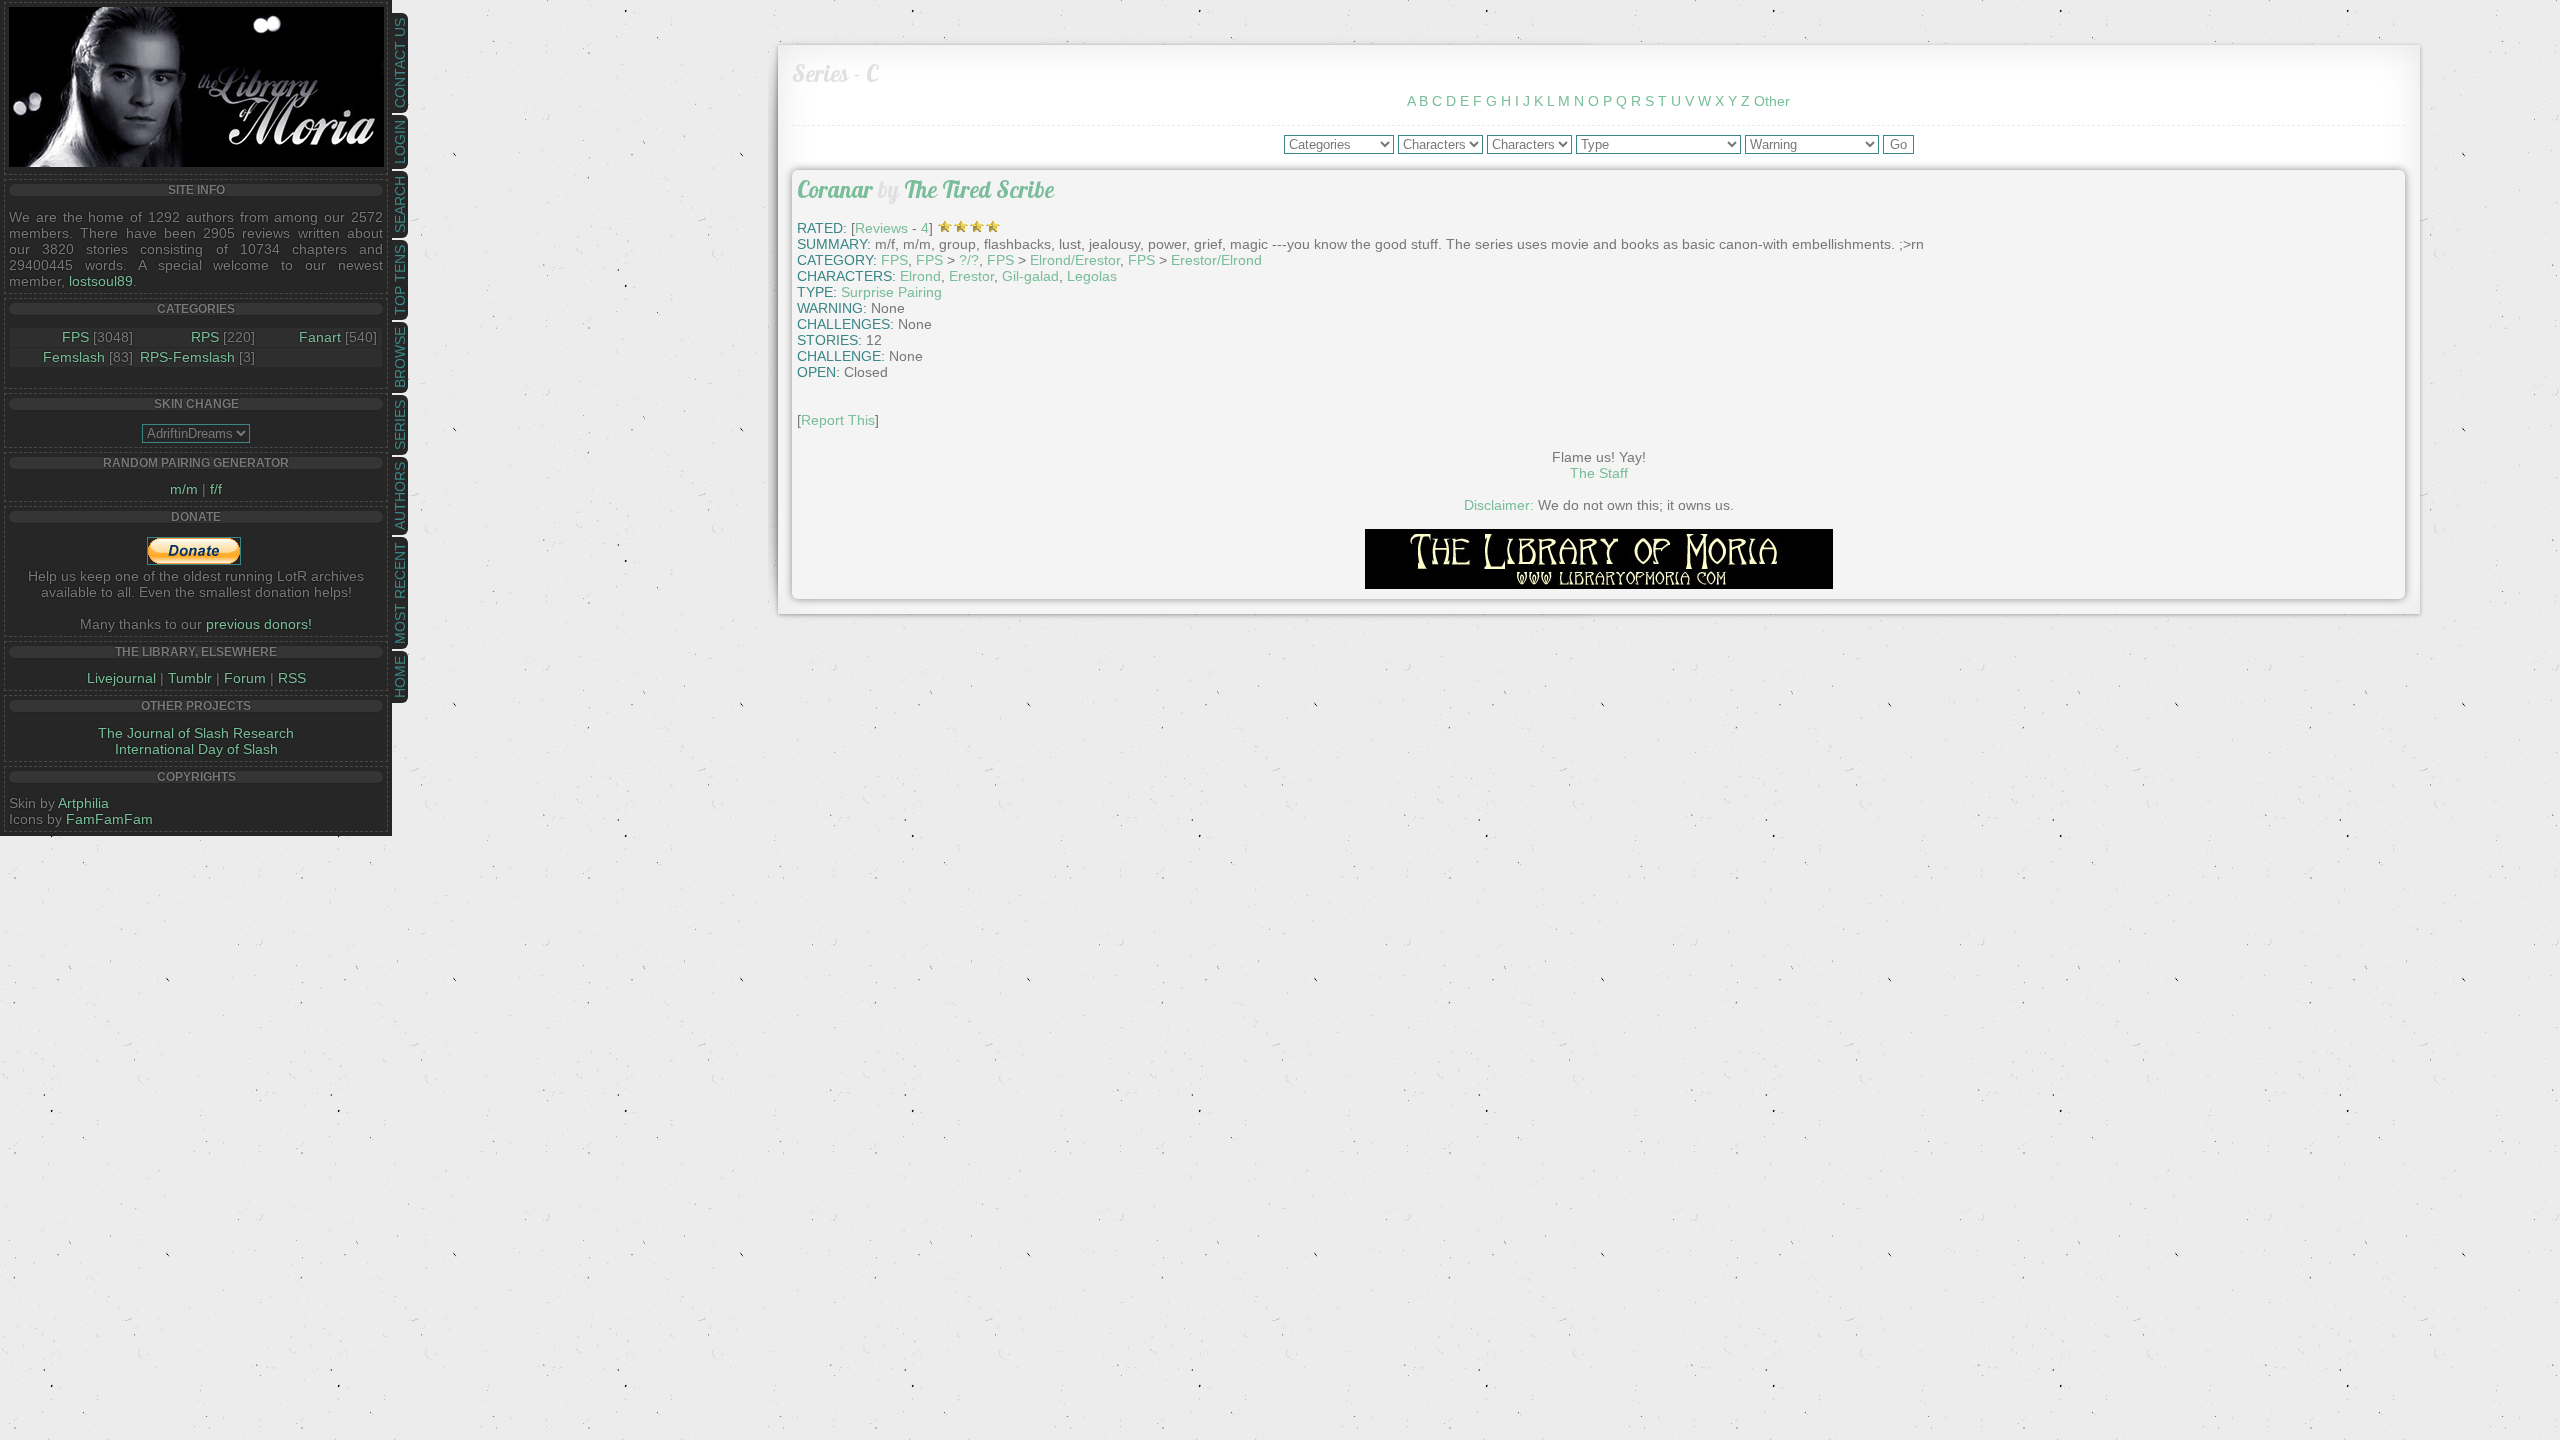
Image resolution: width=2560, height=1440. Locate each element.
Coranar (835, 189)
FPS (75, 337)
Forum (245, 678)
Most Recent (400, 593)
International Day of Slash (196, 749)
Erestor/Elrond (1216, 260)
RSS (292, 678)
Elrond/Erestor (1075, 260)
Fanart (320, 337)
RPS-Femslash (187, 357)
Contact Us (400, 63)
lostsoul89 (101, 281)
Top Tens (400, 280)
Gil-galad (1030, 276)
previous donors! (259, 624)
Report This (838, 420)
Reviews (881, 228)
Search (400, 204)
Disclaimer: (1499, 505)
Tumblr (190, 678)
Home (400, 677)
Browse (400, 357)
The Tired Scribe (979, 189)
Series (400, 425)
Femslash (74, 357)
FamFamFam (109, 819)
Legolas (1092, 276)
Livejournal (121, 678)
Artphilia (83, 803)
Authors (400, 496)
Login (400, 142)
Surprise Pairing (891, 292)
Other (1772, 101)
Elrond (920, 276)
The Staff (1599, 473)
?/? (969, 260)
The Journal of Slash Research (196, 733)
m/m (184, 489)
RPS (205, 337)
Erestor (971, 276)
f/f (216, 489)
